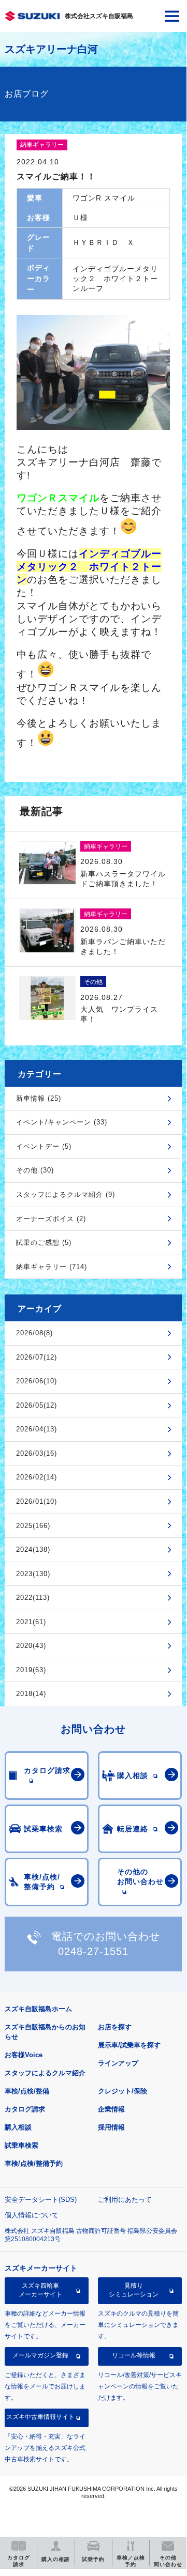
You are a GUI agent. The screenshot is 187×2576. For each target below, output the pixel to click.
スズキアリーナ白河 (51, 49)
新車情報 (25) (39, 1098)
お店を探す (115, 2027)
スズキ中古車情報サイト (40, 2417)
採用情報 (111, 2127)
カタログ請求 (25, 2109)
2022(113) (33, 1598)
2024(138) (33, 1549)
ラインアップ (118, 2063)
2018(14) (31, 1694)
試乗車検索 (21, 2145)
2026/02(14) (37, 1477)
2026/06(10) (37, 1381)
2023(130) (33, 1574)
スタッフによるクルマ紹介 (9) (66, 1194)
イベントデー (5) (44, 1146)
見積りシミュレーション (134, 2290)
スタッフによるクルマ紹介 (45, 2073)
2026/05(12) (37, 1405)
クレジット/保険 (123, 2091)
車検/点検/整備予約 (34, 2163)
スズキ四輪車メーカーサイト (40, 2290)
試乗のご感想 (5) (44, 1243)
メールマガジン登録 (40, 2355)
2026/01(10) (37, 1501)
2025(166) (33, 1526)
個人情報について (32, 2215)
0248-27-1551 (93, 1951)
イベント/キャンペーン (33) (62, 1122)
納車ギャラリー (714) (52, 1267)
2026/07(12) (37, 1357)
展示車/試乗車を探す (129, 2045)
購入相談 (18, 2127)
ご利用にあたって (125, 2200)
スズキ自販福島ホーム (38, 2009)
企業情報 (111, 2109)
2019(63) (31, 1670)
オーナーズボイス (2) (51, 1219)
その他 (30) (35, 1170)
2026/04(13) (37, 1429)
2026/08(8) (34, 1333)
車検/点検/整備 (27, 2091)
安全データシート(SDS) (41, 2200)
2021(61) (31, 1622)
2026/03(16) (37, 1453)
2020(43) (31, 1646)
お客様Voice (24, 2055)
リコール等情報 (134, 2355)
